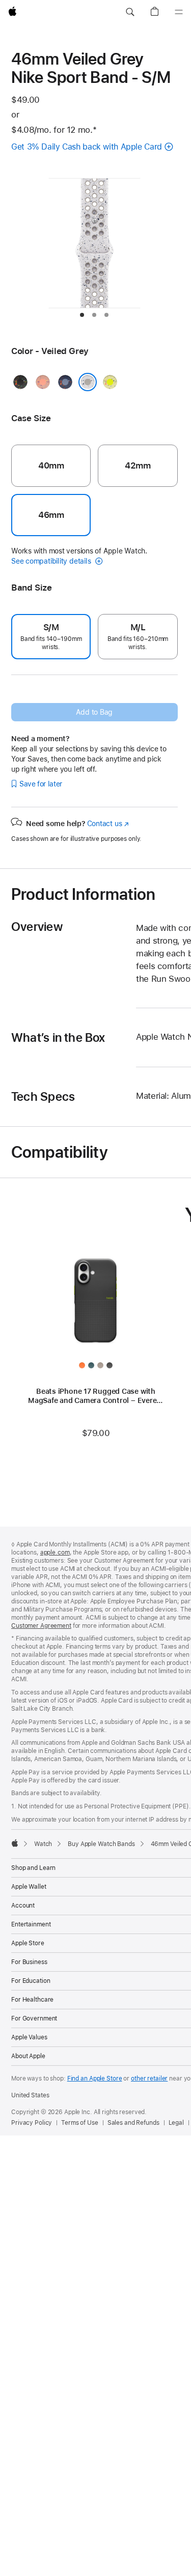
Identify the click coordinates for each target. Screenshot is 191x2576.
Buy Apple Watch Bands (101, 1844)
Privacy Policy (32, 2123)
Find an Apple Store (95, 2079)
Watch (43, 1844)
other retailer (149, 2079)
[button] (130, 12)
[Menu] (179, 12)
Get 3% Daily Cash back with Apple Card (87, 147)
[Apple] (15, 1843)
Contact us (108, 824)
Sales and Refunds (133, 2123)
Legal (176, 2123)
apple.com (55, 1553)
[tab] (82, 315)
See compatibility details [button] (52, 561)
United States (30, 2095)
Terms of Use (80, 2123)
